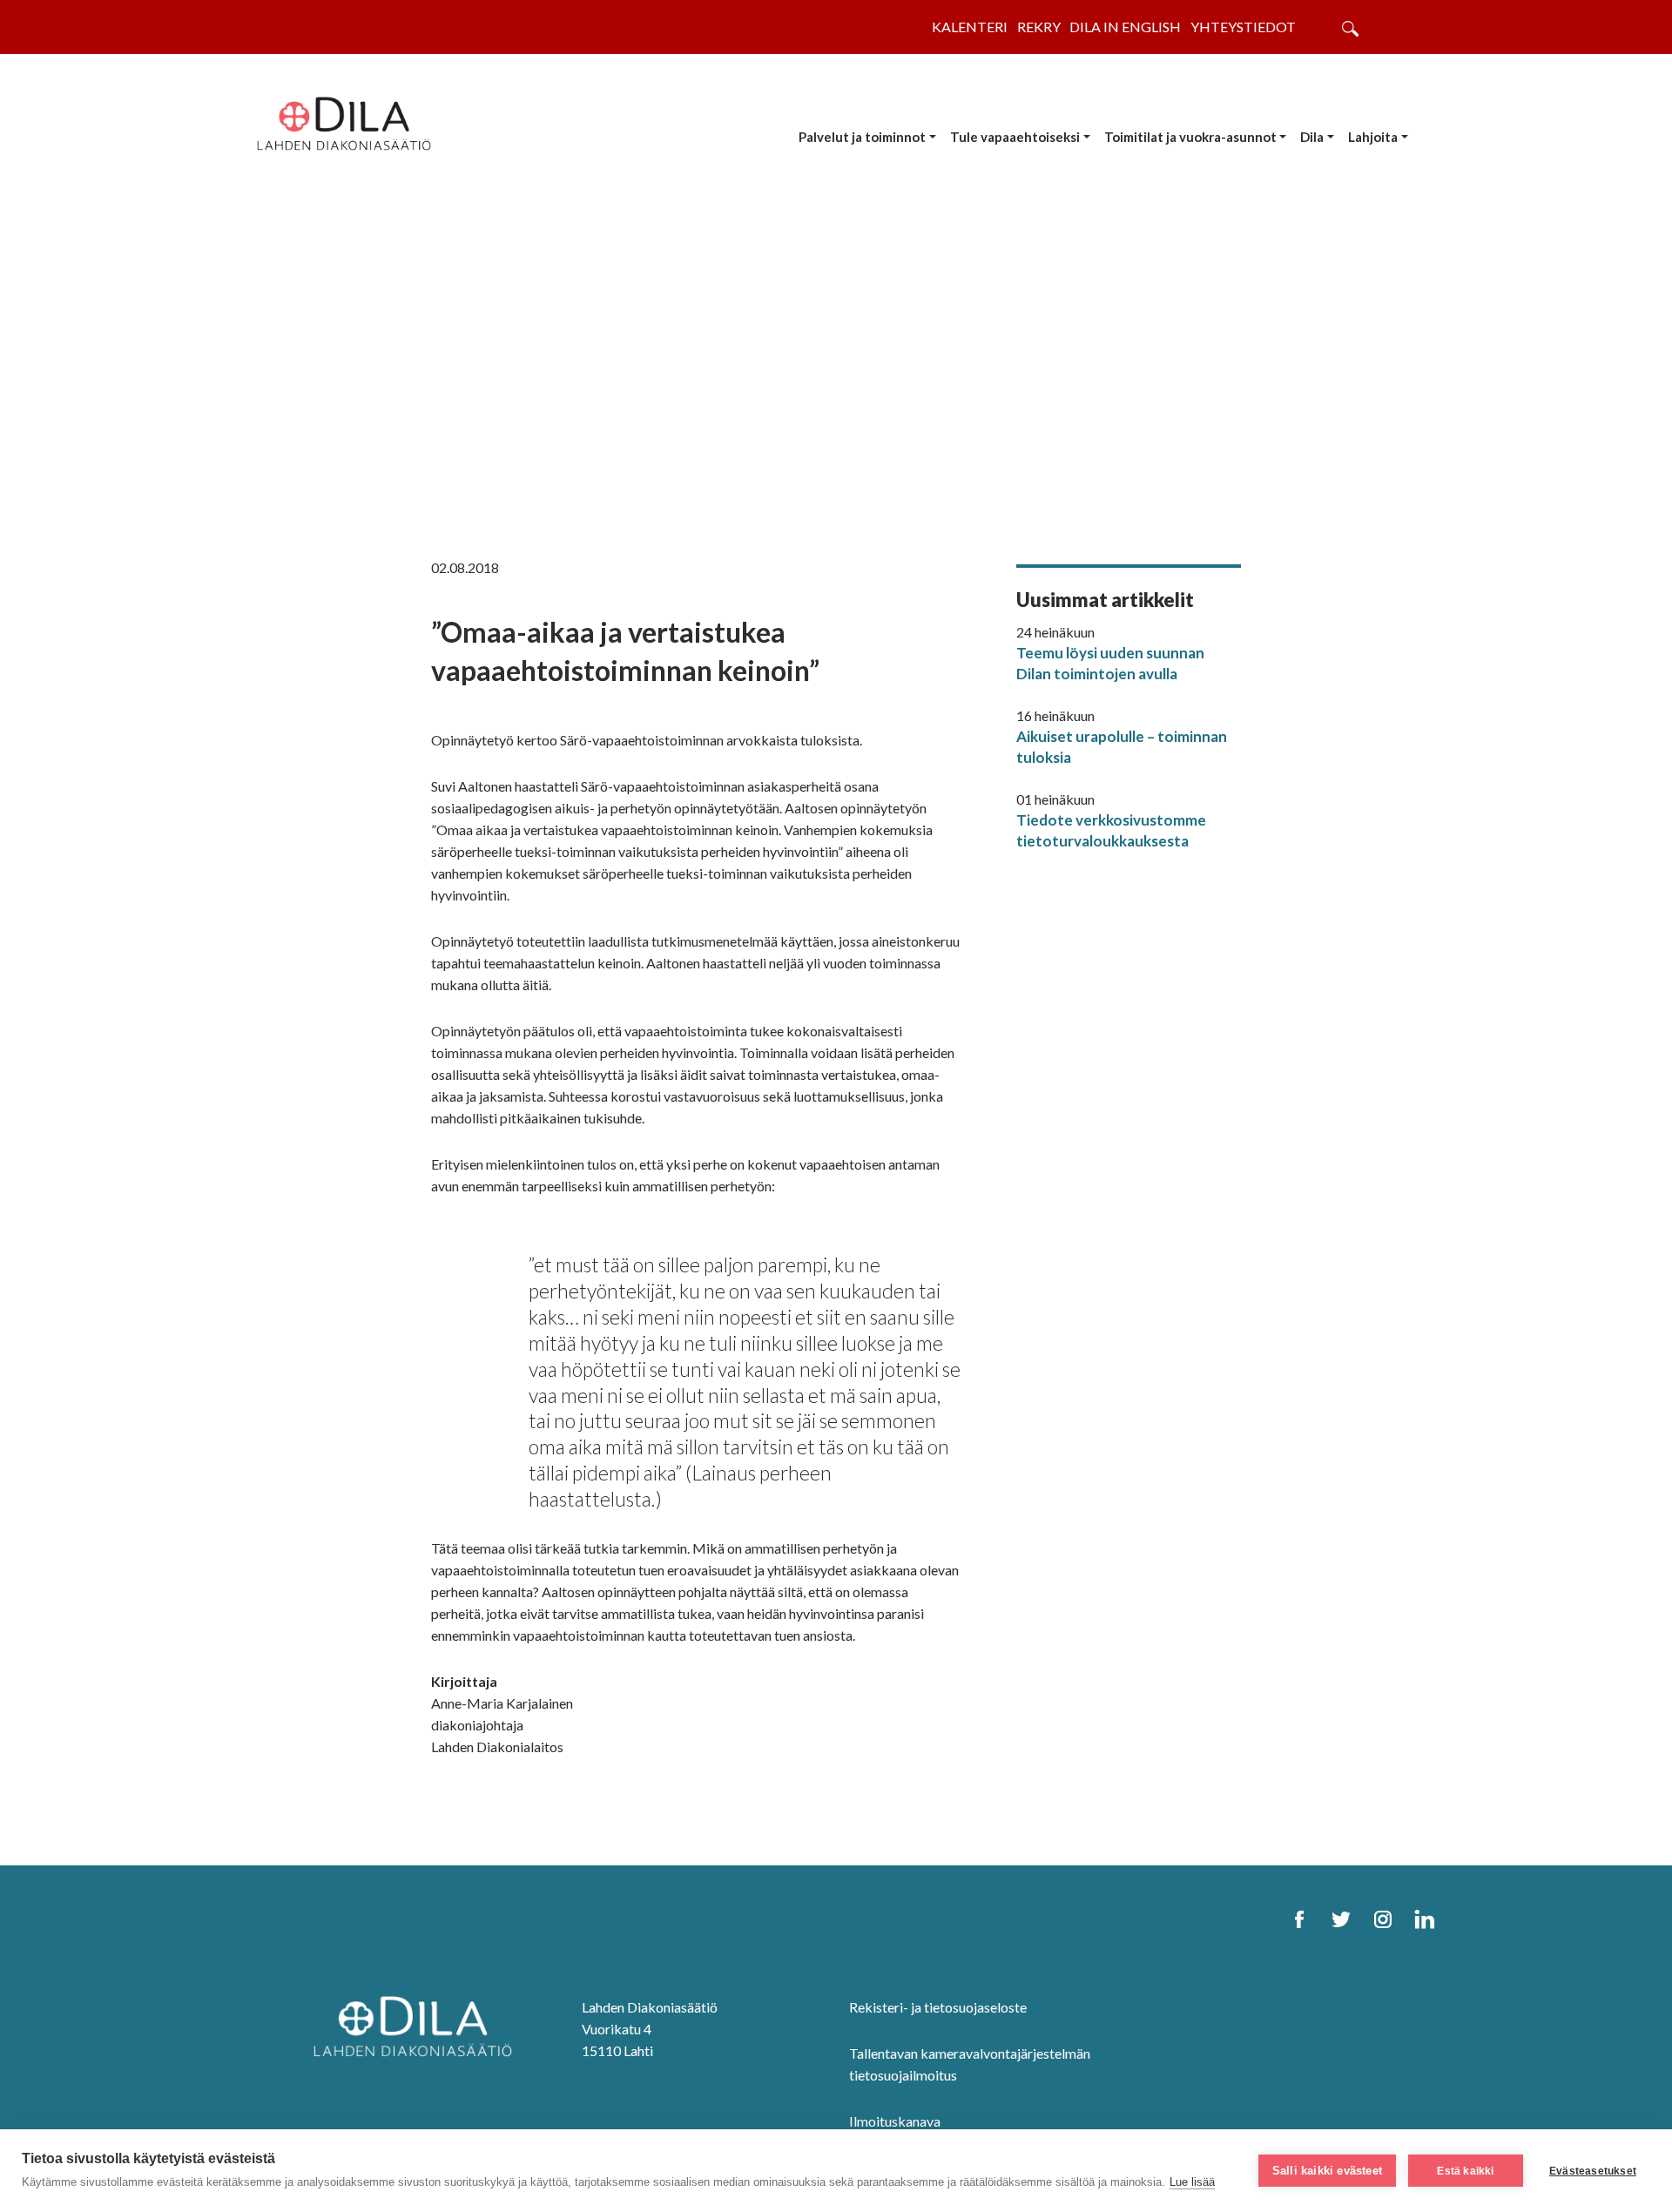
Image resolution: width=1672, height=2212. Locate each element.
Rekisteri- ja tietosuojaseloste (938, 2007)
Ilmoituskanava (895, 2121)
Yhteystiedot (1243, 27)
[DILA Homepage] (413, 2024)
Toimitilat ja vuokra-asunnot (1190, 137)
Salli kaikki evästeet (1327, 2171)
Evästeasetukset (1593, 2171)
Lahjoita (1373, 137)
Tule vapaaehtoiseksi (1015, 137)
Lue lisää (1192, 2182)
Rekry (1039, 27)
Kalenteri (970, 27)
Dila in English (1125, 27)
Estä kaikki (1465, 2171)
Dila (1312, 137)
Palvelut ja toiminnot (862, 137)
